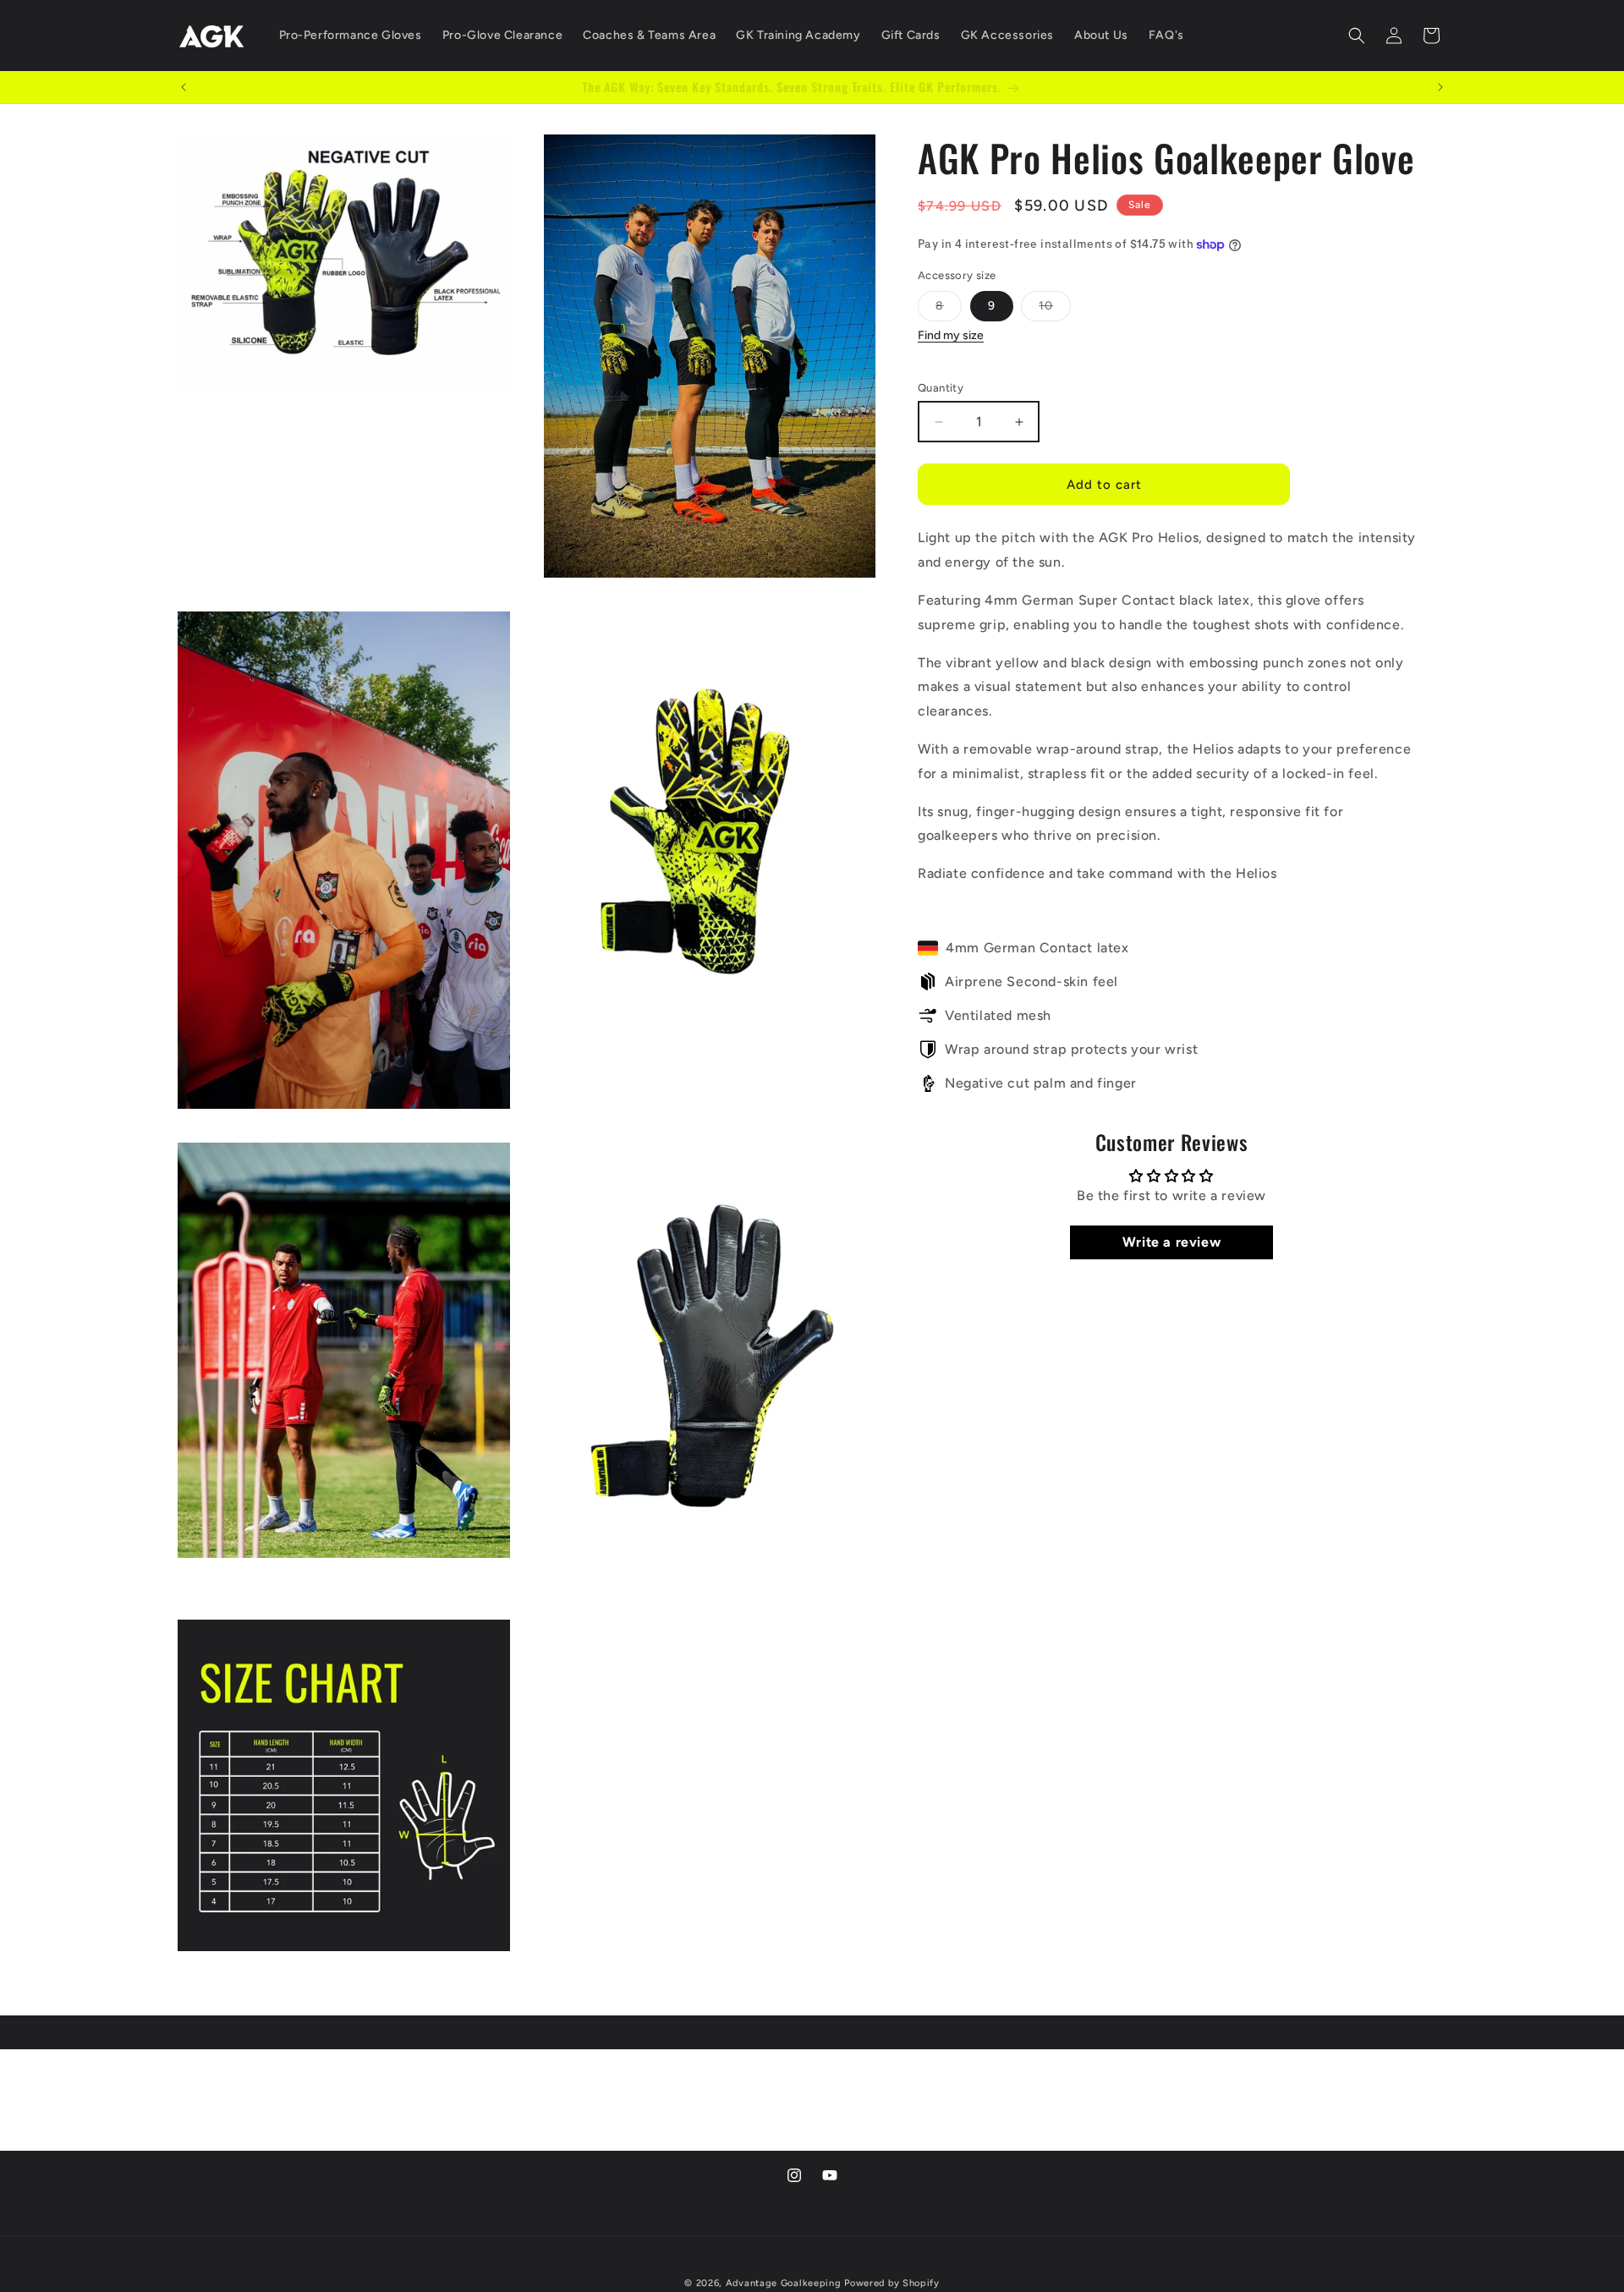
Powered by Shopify (892, 2283)
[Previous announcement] (184, 87)
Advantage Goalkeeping (784, 2283)
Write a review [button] (1171, 1243)
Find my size (951, 336)
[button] (1357, 36)
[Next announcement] (1440, 87)
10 (1055, 310)
